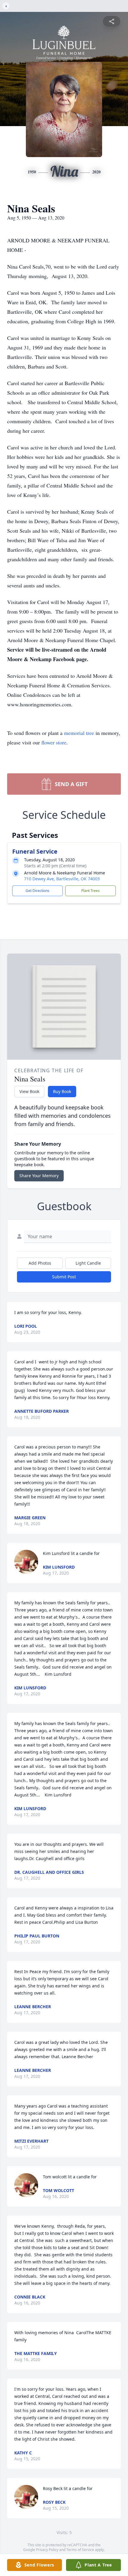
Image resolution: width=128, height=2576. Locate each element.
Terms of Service (80, 2550)
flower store (54, 742)
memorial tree (79, 733)
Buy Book (62, 1091)
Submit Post (64, 1277)
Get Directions (38, 891)
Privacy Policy (47, 2550)
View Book (29, 1091)
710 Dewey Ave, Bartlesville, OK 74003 (62, 879)
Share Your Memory (39, 1176)
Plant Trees (90, 891)
